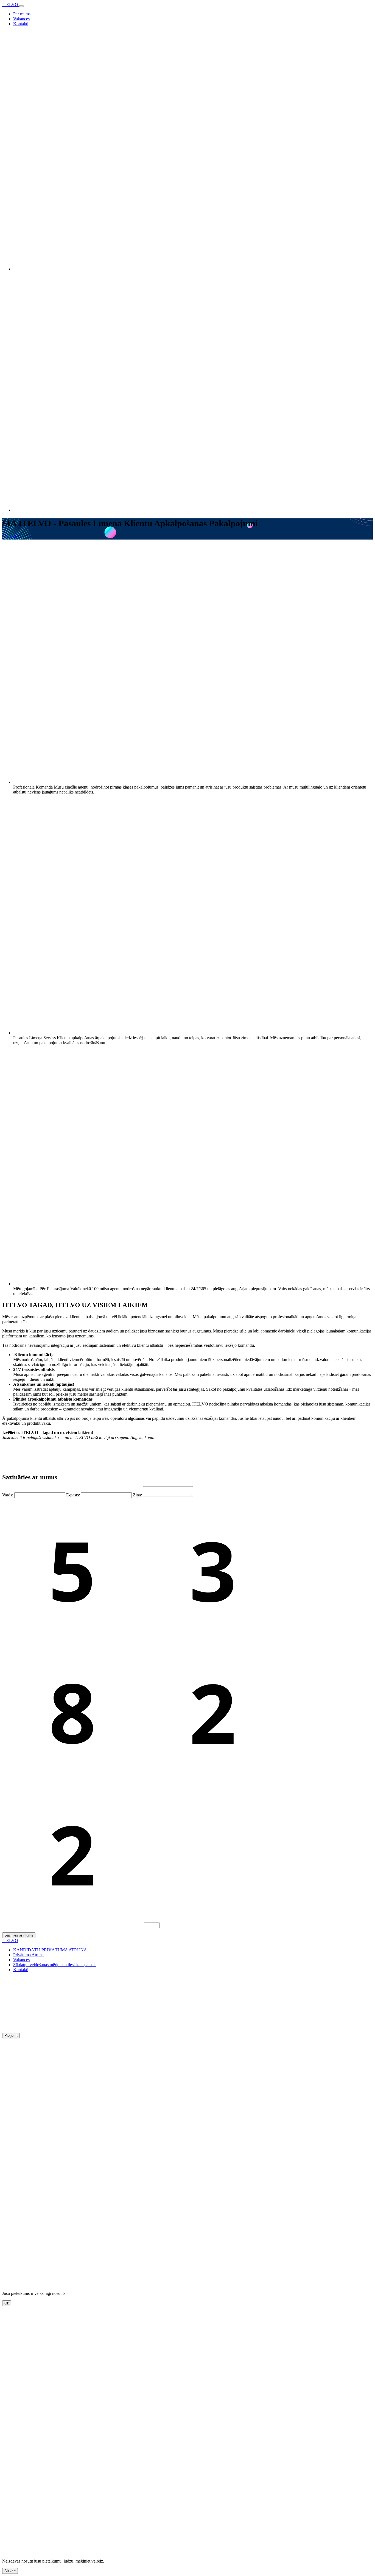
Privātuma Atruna (28, 1955)
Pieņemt (11, 2036)
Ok (7, 2303)
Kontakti (21, 24)
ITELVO (11, 5)
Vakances (21, 19)
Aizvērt (10, 2571)
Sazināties (11, 537)
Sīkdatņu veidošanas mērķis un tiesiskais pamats (55, 1965)
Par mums (22, 14)
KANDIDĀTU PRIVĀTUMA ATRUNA (50, 1950)
